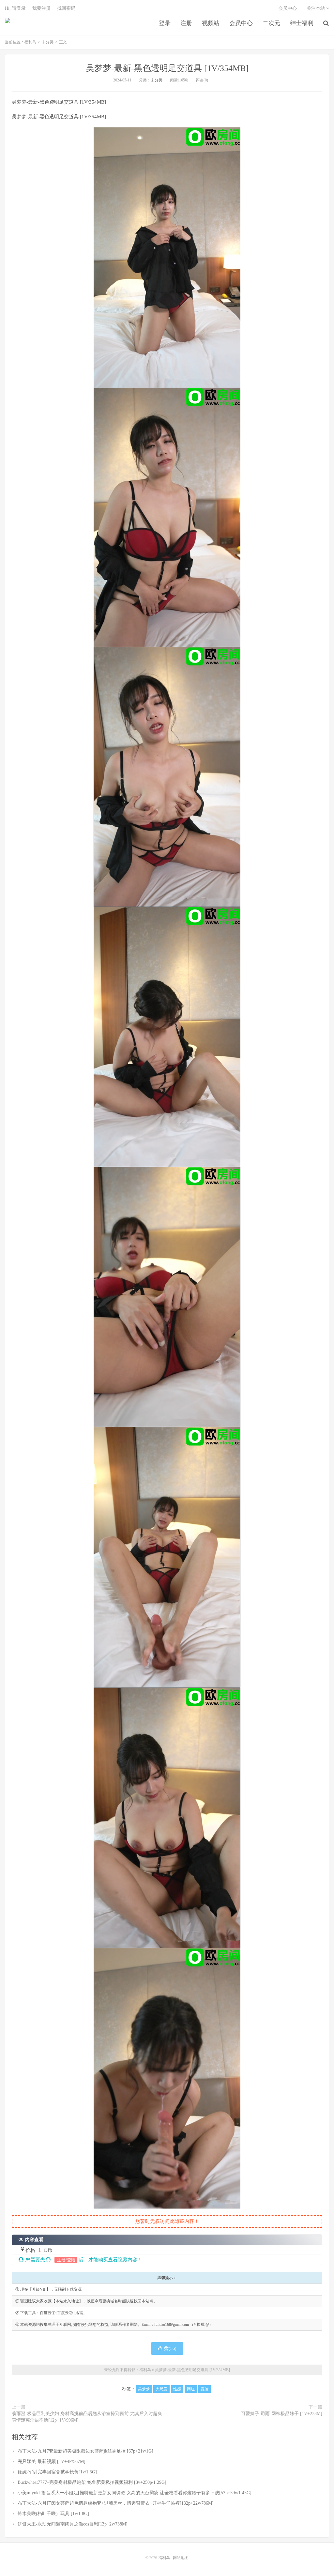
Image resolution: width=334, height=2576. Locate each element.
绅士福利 (302, 23)
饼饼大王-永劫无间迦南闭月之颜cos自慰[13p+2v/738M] (73, 2524)
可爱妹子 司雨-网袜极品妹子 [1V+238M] (282, 2414)
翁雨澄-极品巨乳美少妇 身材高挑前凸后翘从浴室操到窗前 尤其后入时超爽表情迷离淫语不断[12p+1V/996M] (87, 2417)
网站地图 (181, 2558)
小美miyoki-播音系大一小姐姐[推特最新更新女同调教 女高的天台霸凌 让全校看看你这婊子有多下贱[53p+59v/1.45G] (135, 2493)
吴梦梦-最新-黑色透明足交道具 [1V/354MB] (167, 68)
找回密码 (66, 8)
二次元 (271, 23)
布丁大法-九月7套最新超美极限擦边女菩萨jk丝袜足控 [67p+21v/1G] (85, 2451)
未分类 (48, 42)
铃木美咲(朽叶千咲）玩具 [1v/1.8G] (53, 2514)
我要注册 (41, 8)
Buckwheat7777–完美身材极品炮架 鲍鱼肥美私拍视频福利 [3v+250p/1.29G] (92, 2482)
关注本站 (316, 8)
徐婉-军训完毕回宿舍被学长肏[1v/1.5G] (57, 2472)
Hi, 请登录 (15, 8)
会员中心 (241, 23)
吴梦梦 (144, 2389)
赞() (170, 2348)
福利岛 (8, 23)
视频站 (211, 23)
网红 (191, 2389)
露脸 (205, 2389)
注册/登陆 (66, 2260)
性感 (177, 2389)
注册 (186, 23)
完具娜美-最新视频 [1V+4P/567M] (52, 2462)
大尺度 (161, 2389)
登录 (165, 23)
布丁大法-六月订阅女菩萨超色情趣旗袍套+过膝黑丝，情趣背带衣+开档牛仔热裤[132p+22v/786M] (116, 2503)
